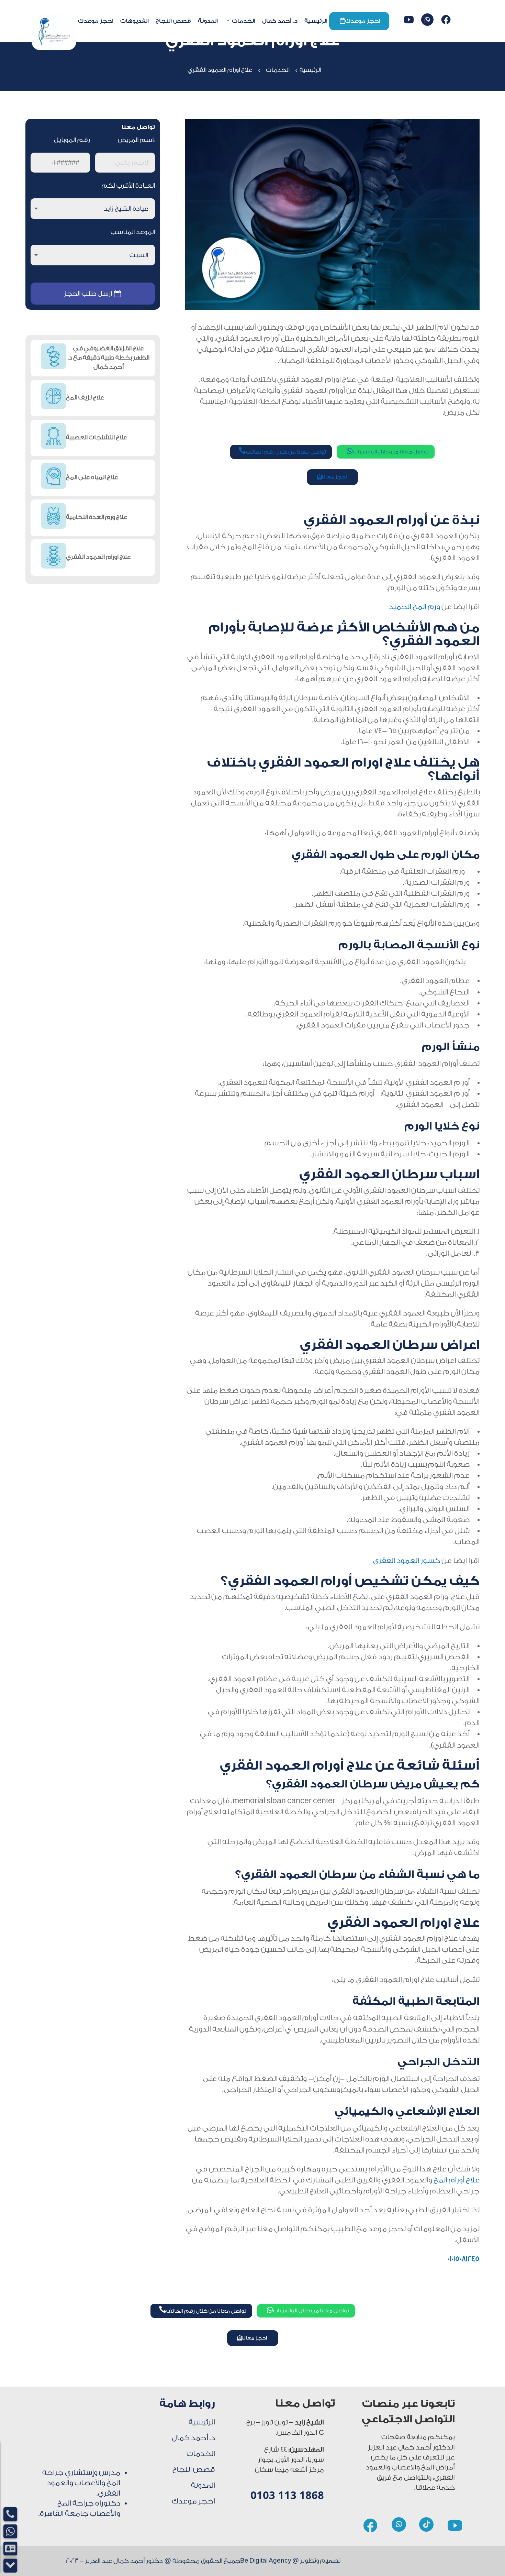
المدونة (208, 21)
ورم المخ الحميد (414, 607)
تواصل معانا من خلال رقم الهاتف (282, 451)
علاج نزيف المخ (85, 398)
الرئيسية (316, 21)
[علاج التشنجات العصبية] (53, 438)
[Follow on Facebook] (446, 20)
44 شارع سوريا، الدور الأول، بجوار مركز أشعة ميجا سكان (289, 2460)
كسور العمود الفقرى (406, 1561)
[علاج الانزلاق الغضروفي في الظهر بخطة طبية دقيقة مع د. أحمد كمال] (53, 358)
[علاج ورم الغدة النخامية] (53, 517)
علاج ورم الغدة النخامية (97, 517)
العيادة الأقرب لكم (128, 186)
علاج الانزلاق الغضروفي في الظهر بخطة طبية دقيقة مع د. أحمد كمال (109, 358)
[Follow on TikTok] (426, 2524)
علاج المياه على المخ (92, 477)
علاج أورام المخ (457, 2180)
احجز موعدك (360, 21)
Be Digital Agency (266, 2561)
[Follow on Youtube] (409, 20)
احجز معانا (334, 477)
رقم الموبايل (72, 140)
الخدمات (244, 21)
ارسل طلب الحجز (88, 294)
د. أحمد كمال (280, 21)
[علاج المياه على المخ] (53, 477)
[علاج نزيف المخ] (53, 398)
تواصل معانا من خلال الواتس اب (388, 451)
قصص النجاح (173, 21)
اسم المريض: (136, 140)
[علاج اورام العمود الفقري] (53, 557)
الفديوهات (134, 21)
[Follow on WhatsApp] (427, 20)
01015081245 (464, 2259)
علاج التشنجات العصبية (97, 437)
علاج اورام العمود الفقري (98, 557)
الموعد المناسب (133, 232)
